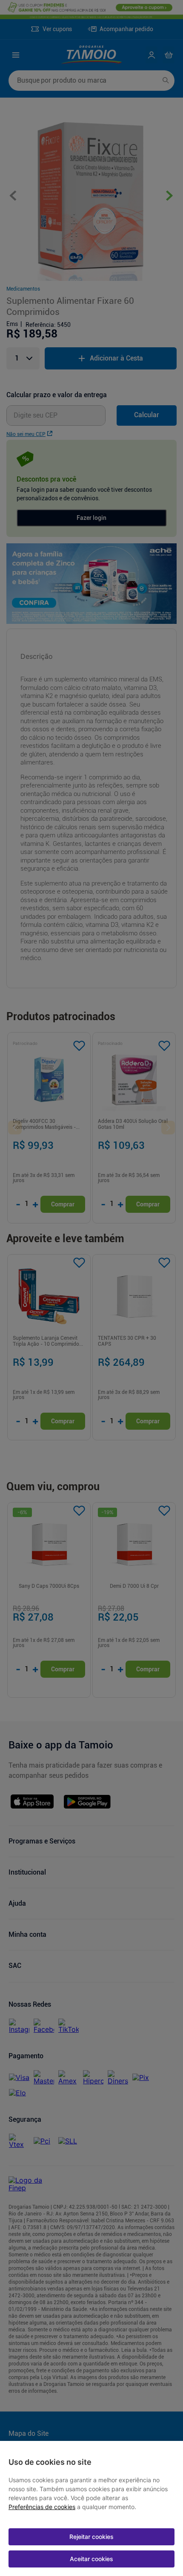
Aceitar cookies (91, 2559)
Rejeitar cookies (91, 2537)
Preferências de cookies (42, 2507)
